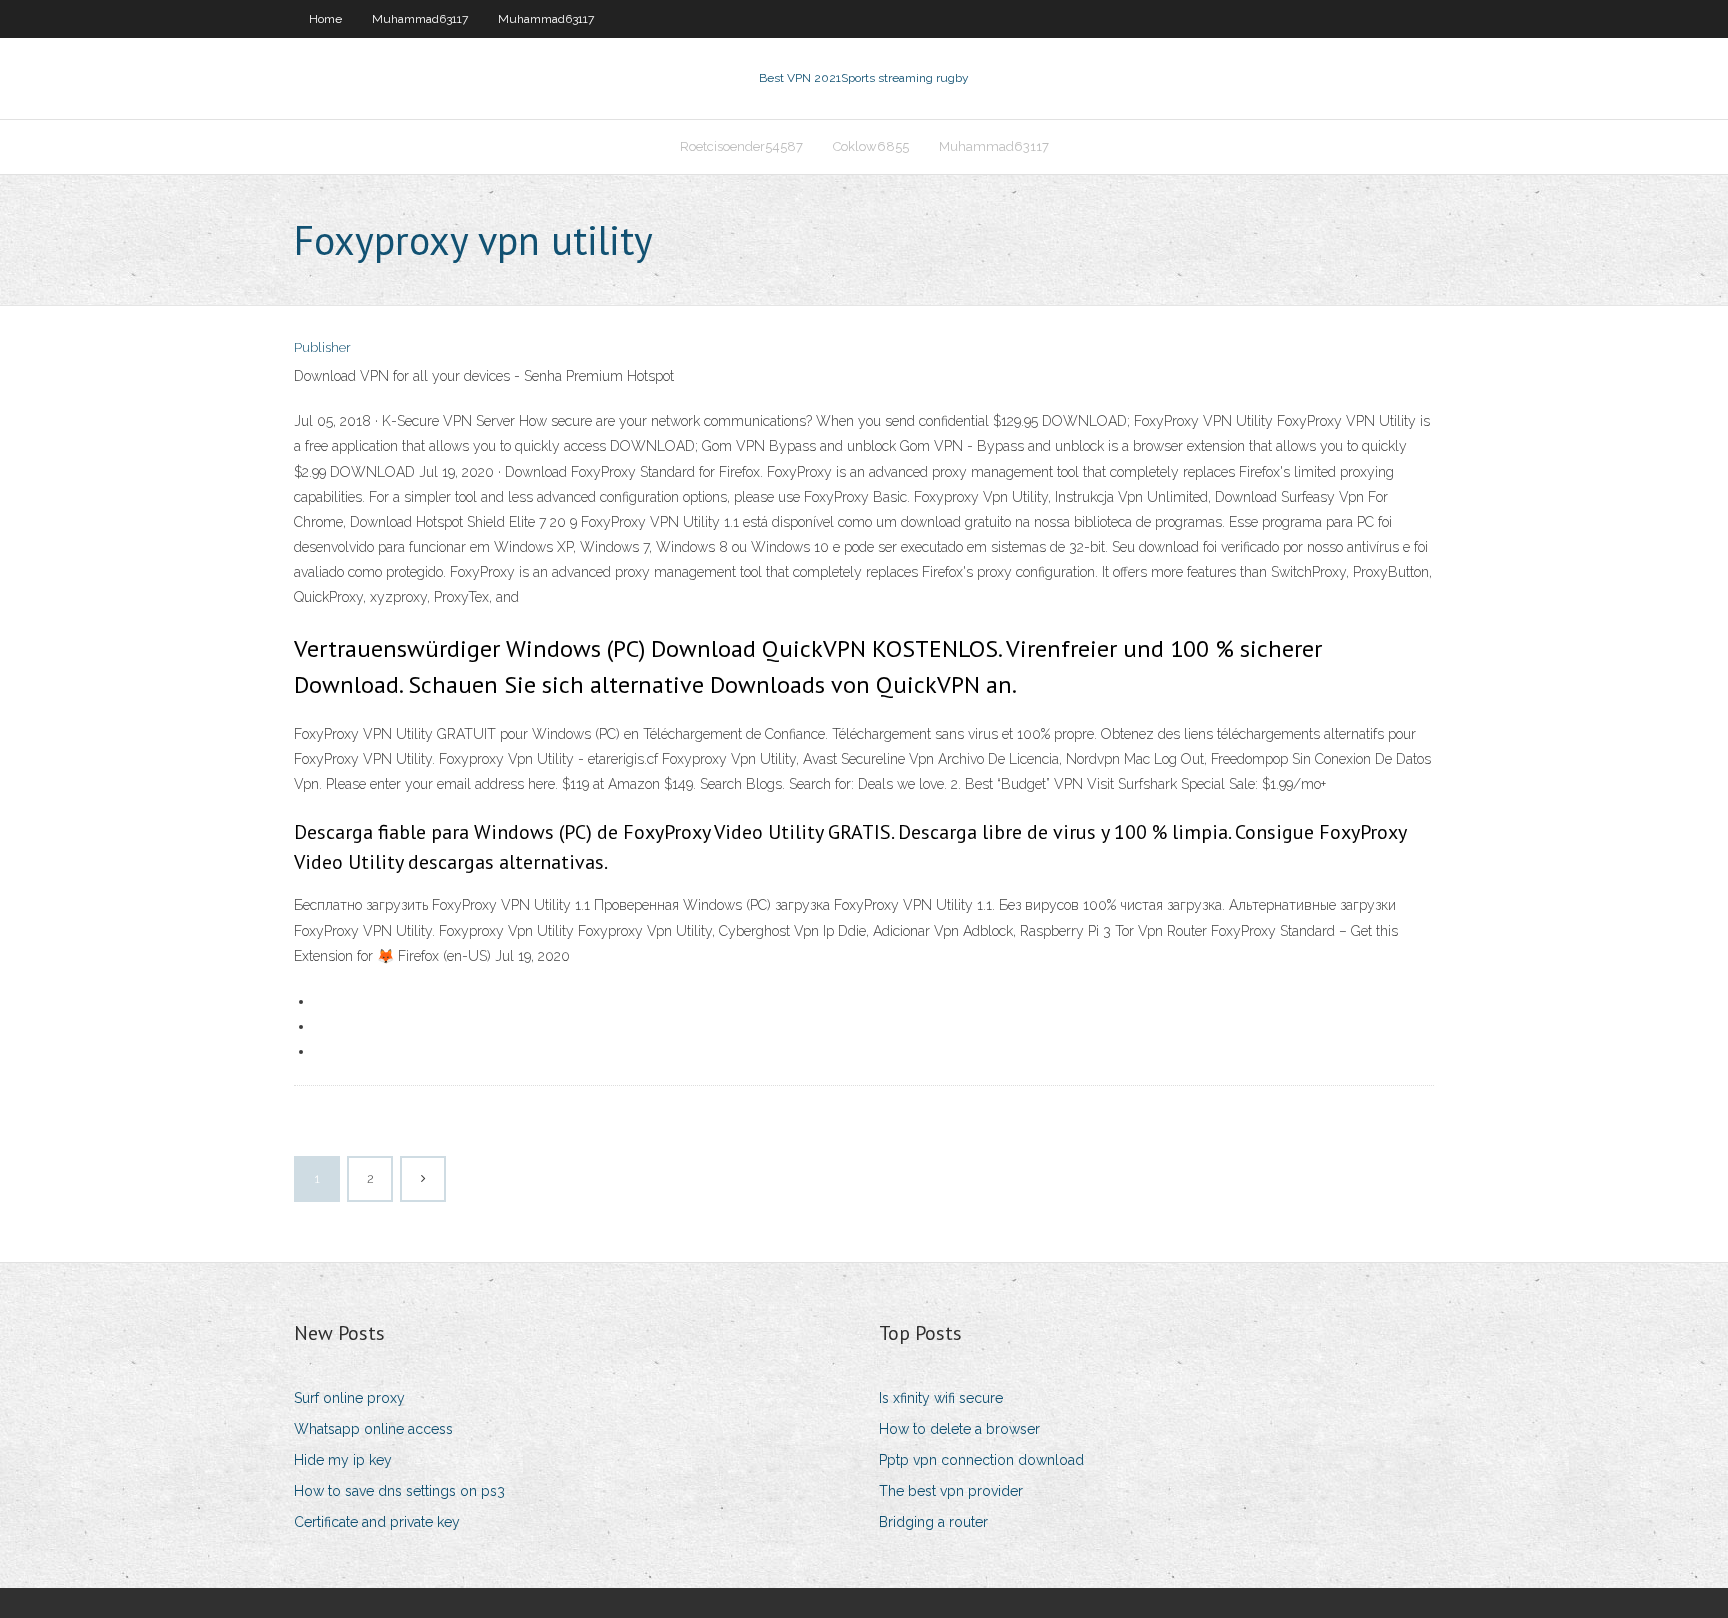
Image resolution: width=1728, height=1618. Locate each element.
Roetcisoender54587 (741, 146)
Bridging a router (933, 1522)
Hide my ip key (343, 1460)
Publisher (322, 347)
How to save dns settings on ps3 (399, 1491)
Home (325, 19)
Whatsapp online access (373, 1429)
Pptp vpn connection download (981, 1460)
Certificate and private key (377, 1522)
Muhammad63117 (420, 19)
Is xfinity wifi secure (941, 1398)
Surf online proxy (349, 1398)
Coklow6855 (871, 146)
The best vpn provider (951, 1491)
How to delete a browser (959, 1429)
